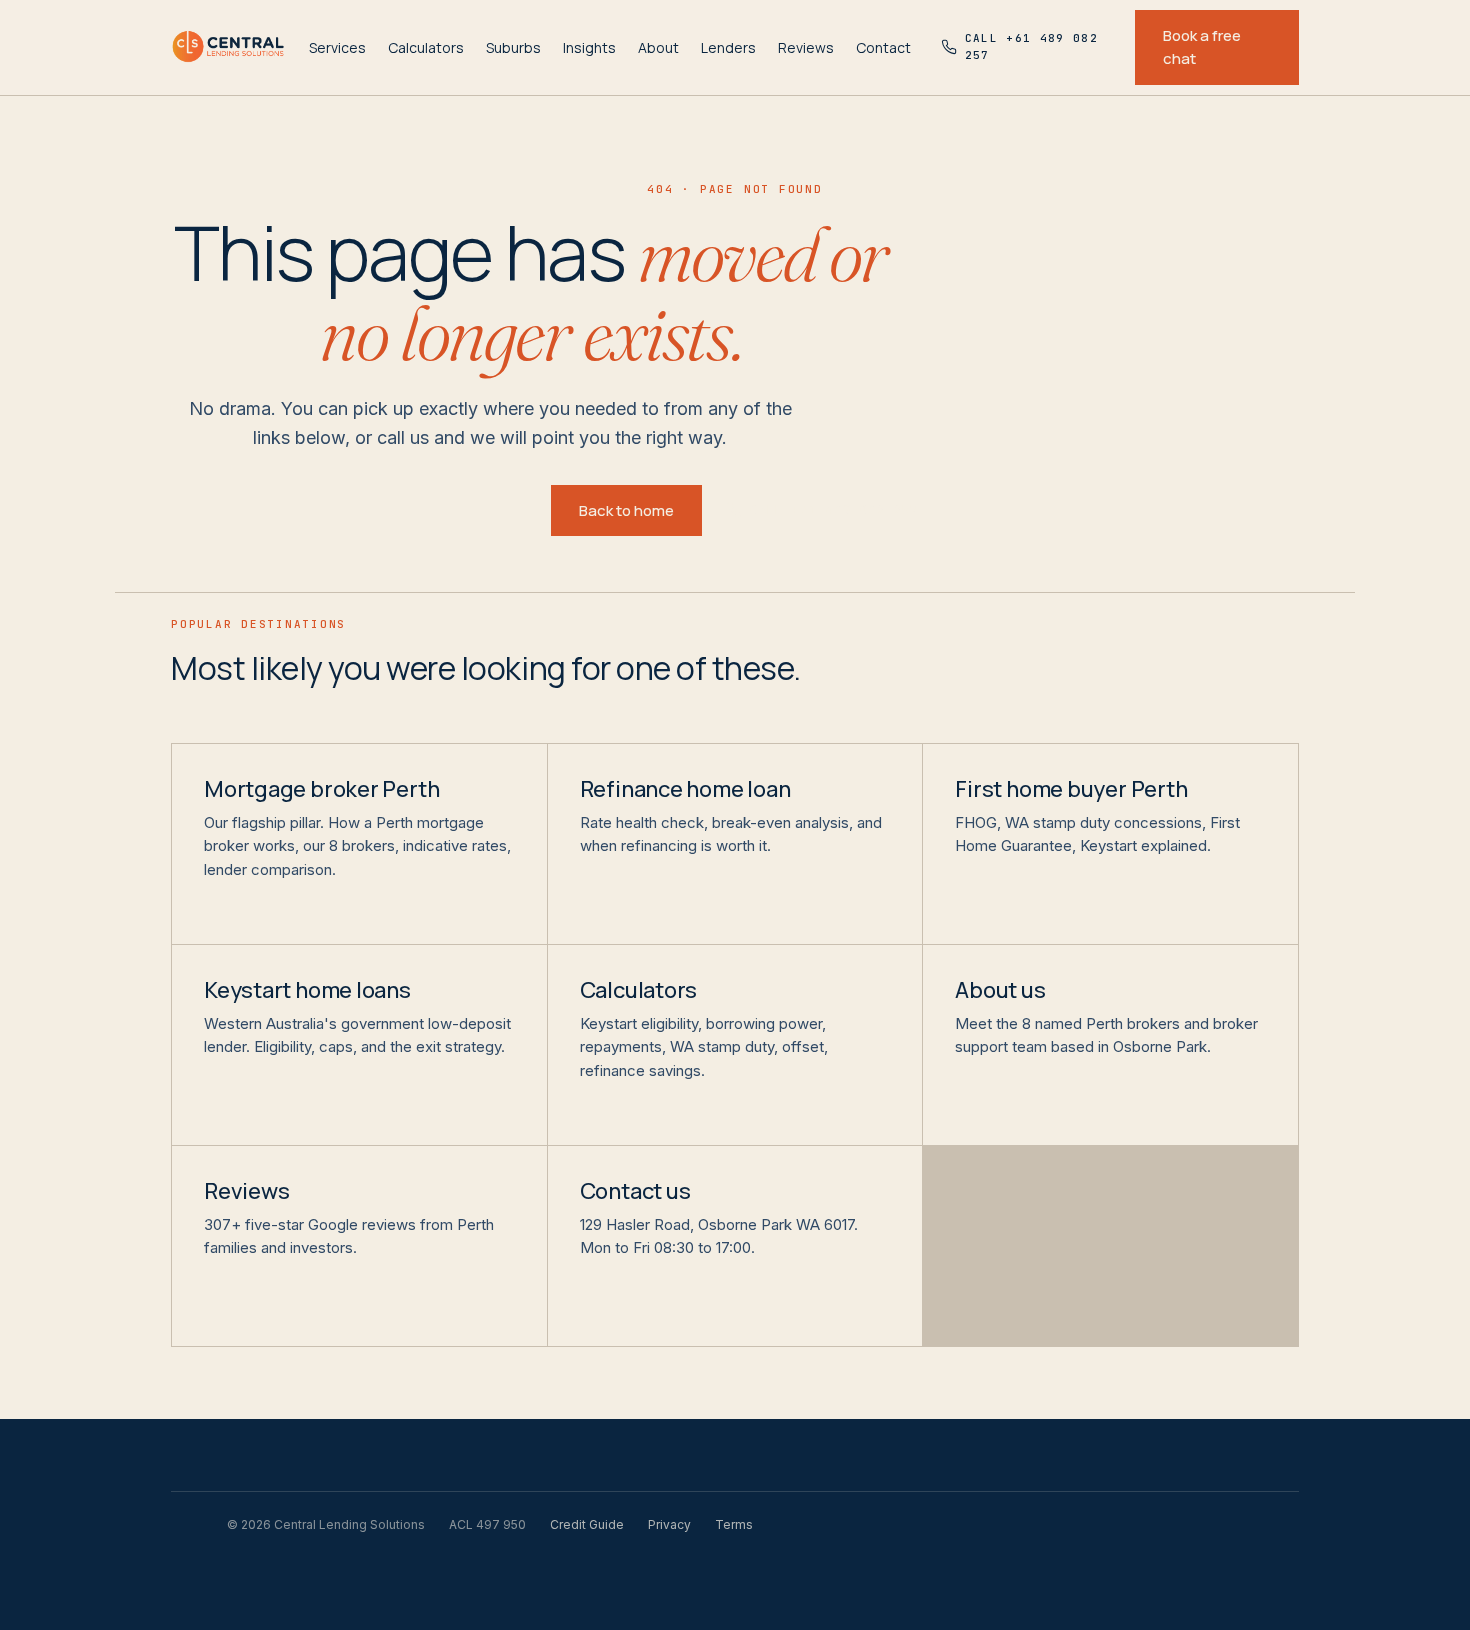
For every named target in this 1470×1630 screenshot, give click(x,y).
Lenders (728, 47)
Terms (734, 1524)
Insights (589, 47)
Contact (883, 47)
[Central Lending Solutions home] (228, 47)
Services (337, 47)
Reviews (806, 47)
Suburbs (513, 47)
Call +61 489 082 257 (834, 510)
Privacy (669, 1524)
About (658, 47)
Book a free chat (1202, 47)
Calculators (426, 47)
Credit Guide (587, 1524)
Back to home (626, 510)
